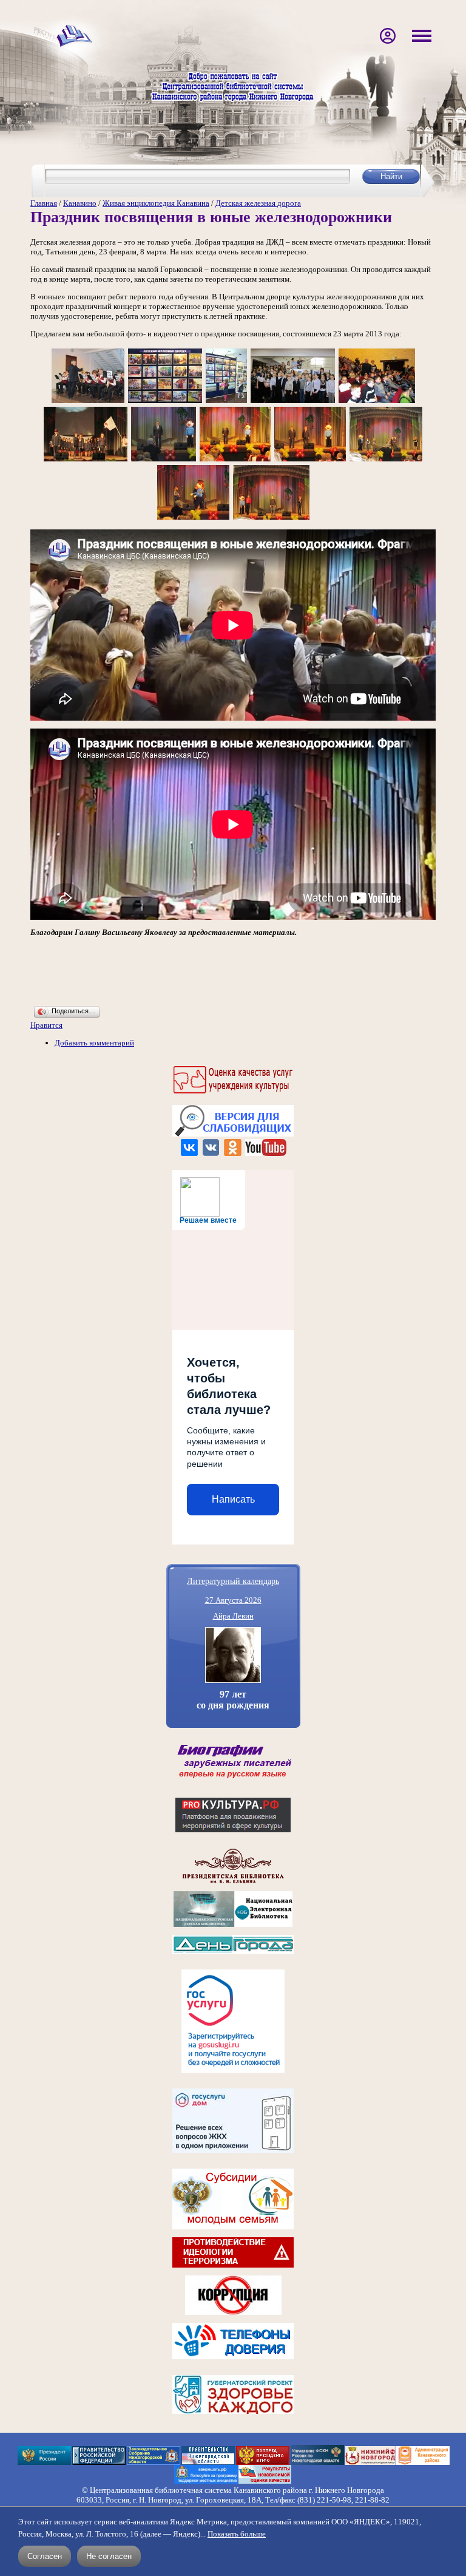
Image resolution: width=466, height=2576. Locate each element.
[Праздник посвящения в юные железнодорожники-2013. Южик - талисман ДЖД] (193, 519)
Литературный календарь (233, 1581)
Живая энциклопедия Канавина (156, 203)
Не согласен (109, 2556)
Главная (44, 203)
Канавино (80, 203)
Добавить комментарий (94, 1043)
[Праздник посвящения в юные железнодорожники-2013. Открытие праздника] (88, 402)
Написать (233, 1499)
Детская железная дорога (258, 203)
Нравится (46, 1025)
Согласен (45, 2556)
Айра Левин (233, 1616)
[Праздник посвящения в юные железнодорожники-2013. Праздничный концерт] (86, 460)
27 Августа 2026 (233, 1600)
